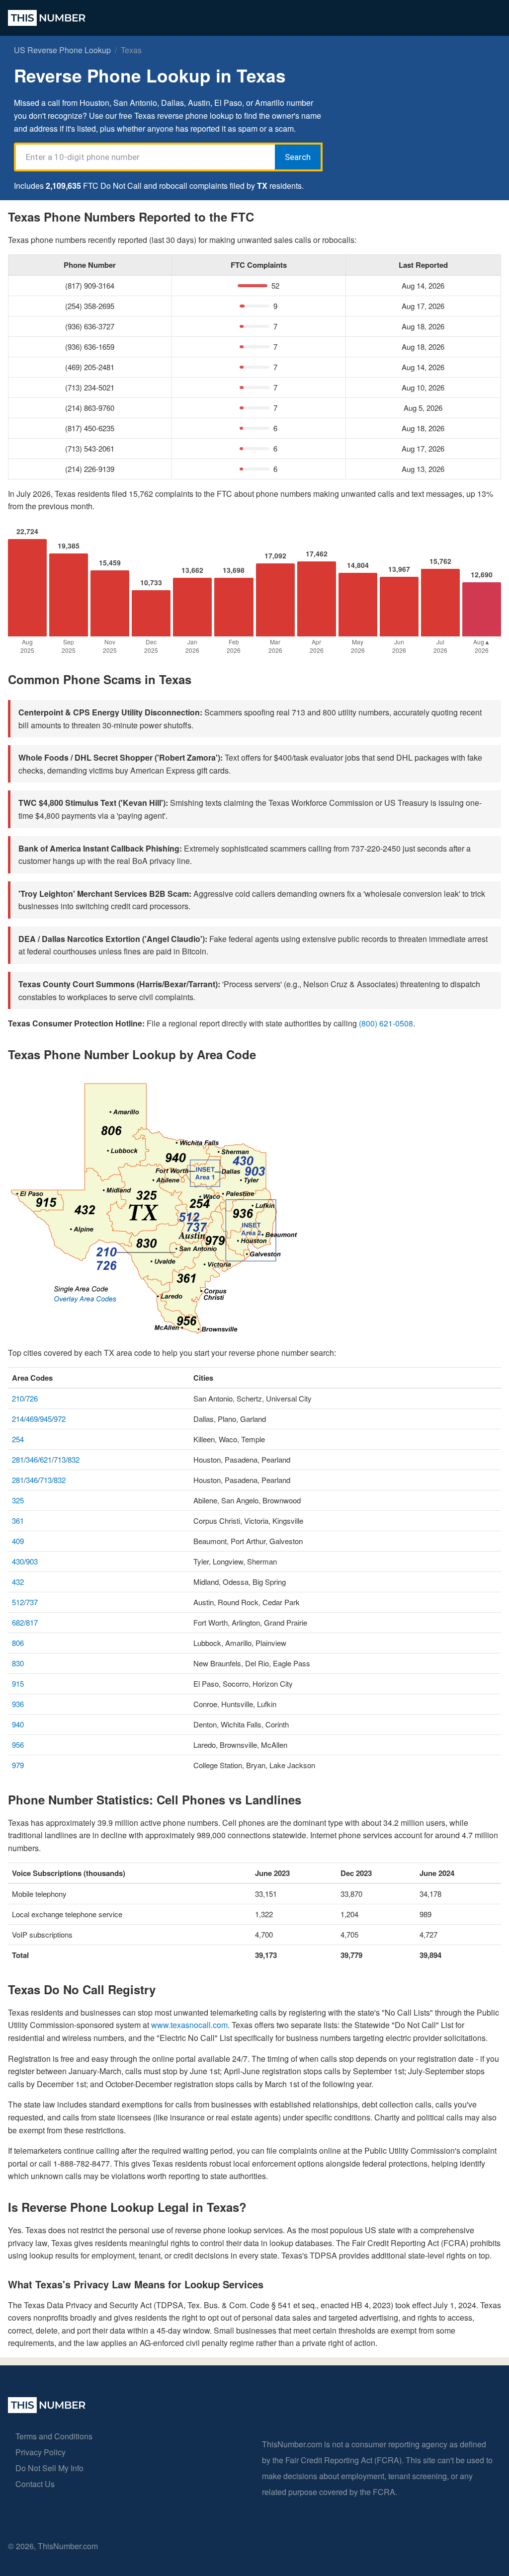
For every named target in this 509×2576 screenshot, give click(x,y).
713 (60, 1459)
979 (18, 1765)
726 (32, 1398)
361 (18, 1521)
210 (18, 1398)
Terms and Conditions (54, 2436)
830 (18, 1663)
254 (18, 1439)
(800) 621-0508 (386, 1023)
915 (18, 1683)
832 (74, 1459)
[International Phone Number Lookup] (47, 18)
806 (18, 1643)
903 (32, 1561)
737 (32, 1602)
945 (46, 1419)
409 (18, 1541)
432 (18, 1582)
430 (18, 1561)
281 (18, 1459)
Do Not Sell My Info (49, 2468)
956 (18, 1745)
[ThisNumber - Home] (47, 2410)
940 (18, 1724)
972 (60, 1419)
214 (18, 1419)
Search (298, 157)
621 (46, 1459)
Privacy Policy (41, 2452)
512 (18, 1602)
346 (32, 1459)
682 (18, 1622)
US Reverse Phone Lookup (62, 50)
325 (18, 1500)
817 (32, 1622)
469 (32, 1419)
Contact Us (35, 2484)
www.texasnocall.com (189, 2025)
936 (18, 1704)
